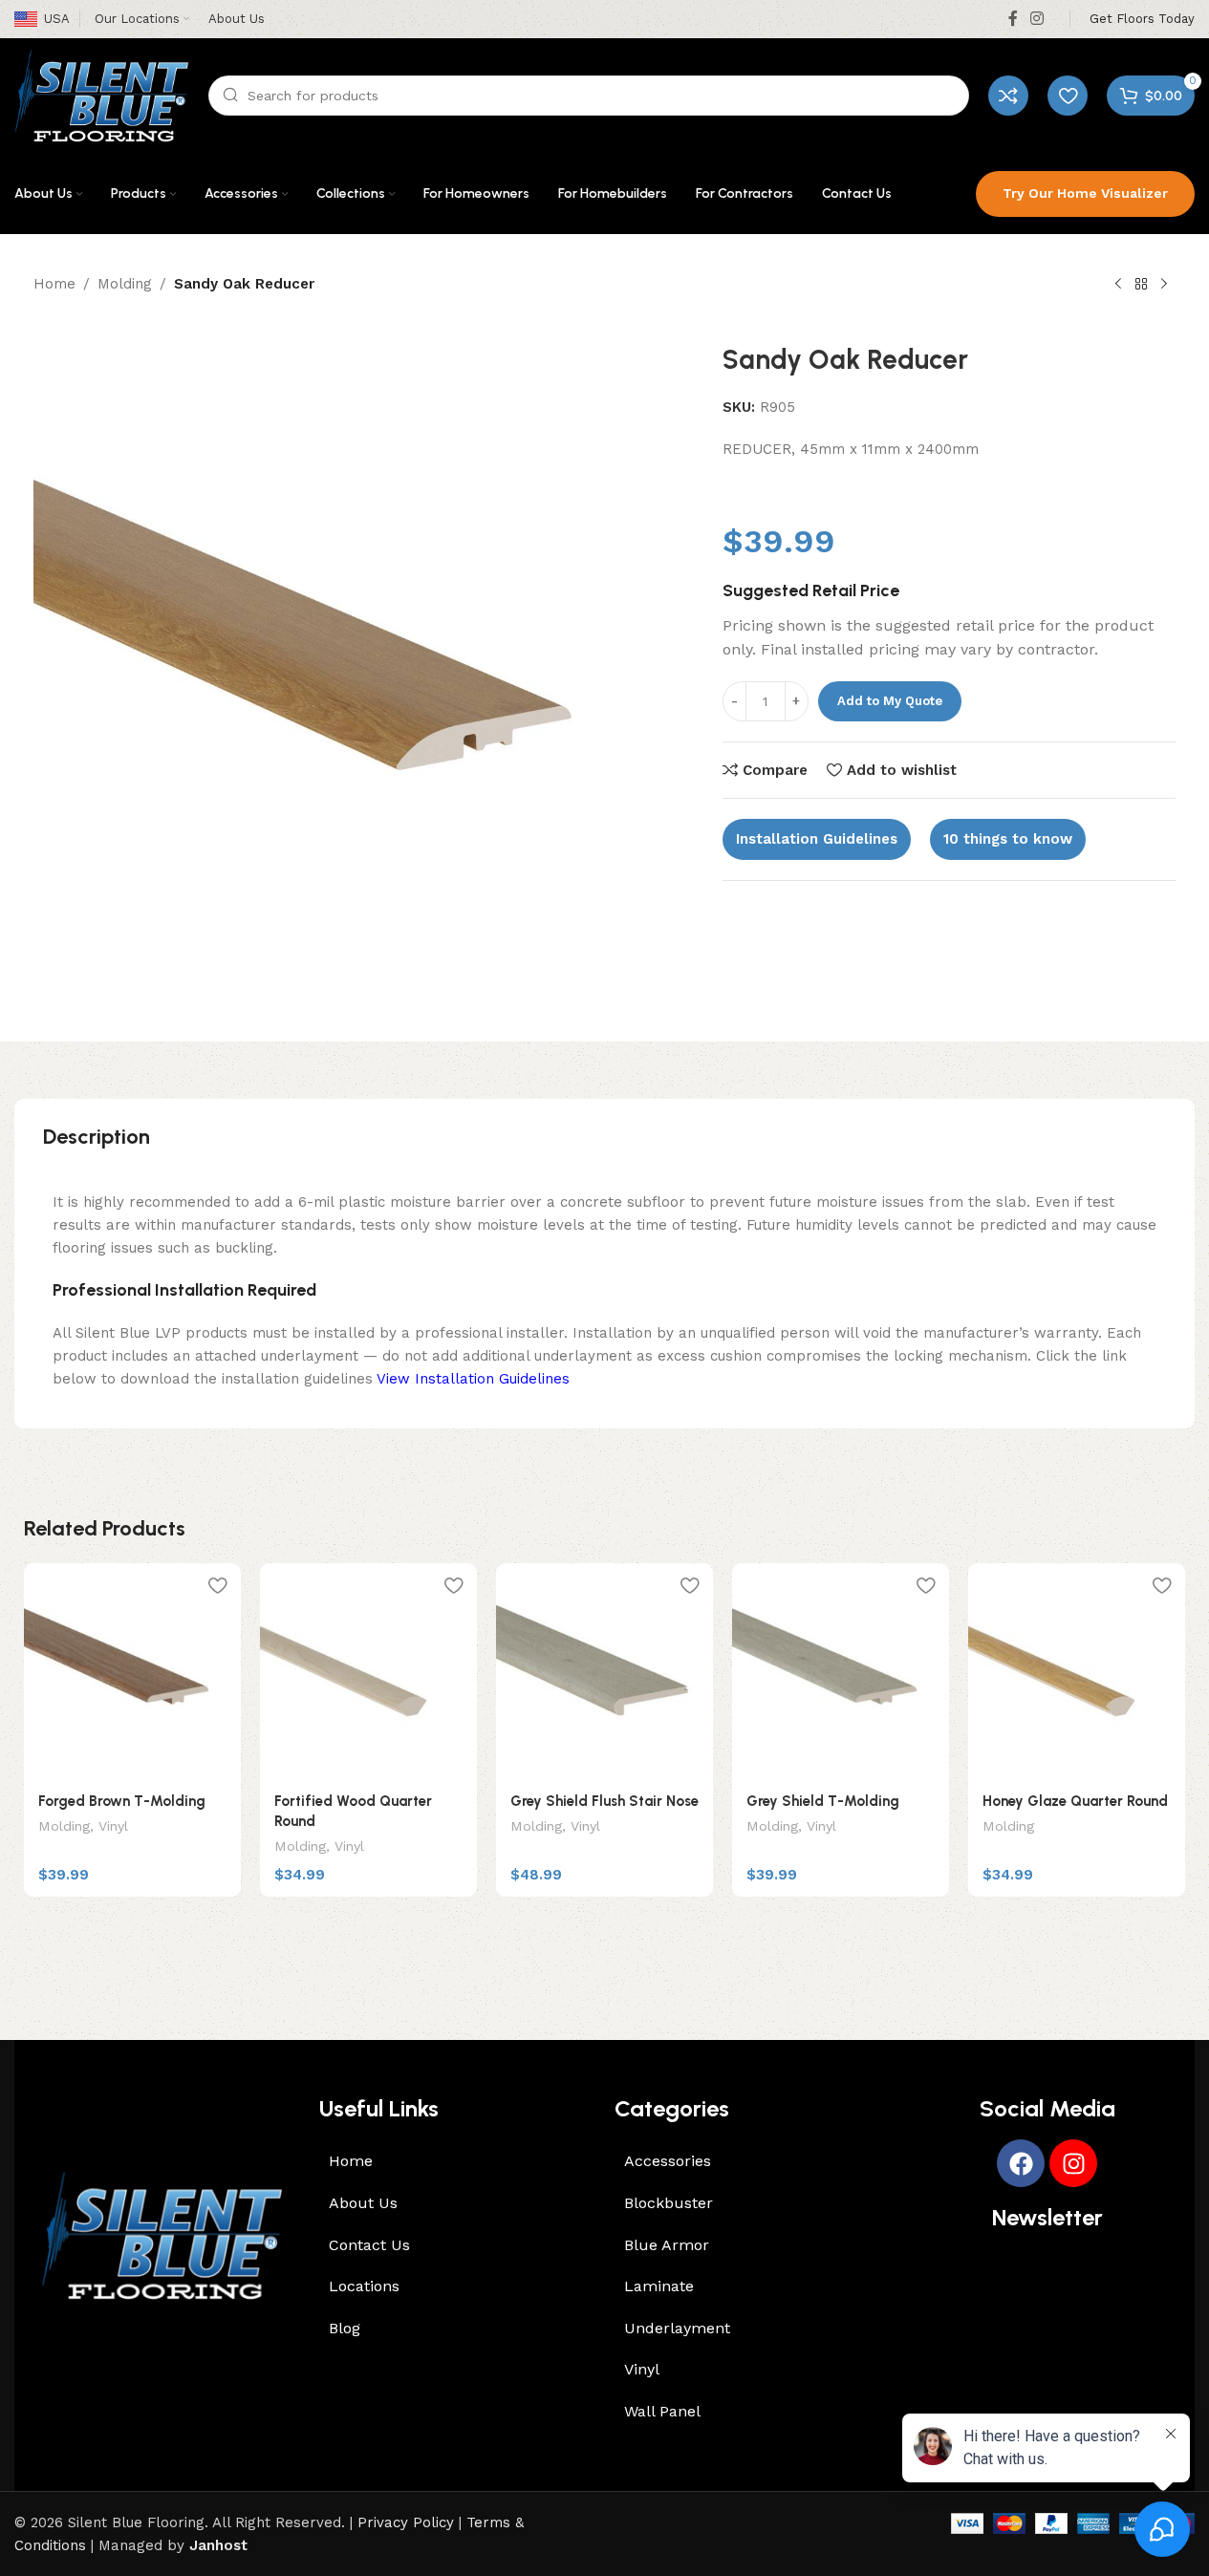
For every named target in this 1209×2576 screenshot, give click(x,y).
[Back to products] (1141, 285)
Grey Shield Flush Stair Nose (604, 1801)
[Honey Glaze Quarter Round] (1077, 1672)
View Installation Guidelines (473, 1379)
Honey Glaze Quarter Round (1075, 1801)
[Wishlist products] (1068, 96)
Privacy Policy (406, 2522)
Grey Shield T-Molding (823, 1801)
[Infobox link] (1142, 20)
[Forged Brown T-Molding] (132, 1672)
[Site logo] (102, 95)
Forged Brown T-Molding (122, 1801)
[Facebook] (1021, 2163)
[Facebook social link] (1013, 19)
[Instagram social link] (1037, 19)
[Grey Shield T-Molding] (841, 1672)
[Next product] (1164, 285)
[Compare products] (1008, 96)
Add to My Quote (890, 701)
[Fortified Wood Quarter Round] (368, 1672)
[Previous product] (1118, 285)
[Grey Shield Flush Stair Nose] (604, 1672)
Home (54, 284)
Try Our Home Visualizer (1085, 193)
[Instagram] (1073, 2163)
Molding (125, 284)
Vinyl (113, 1826)
